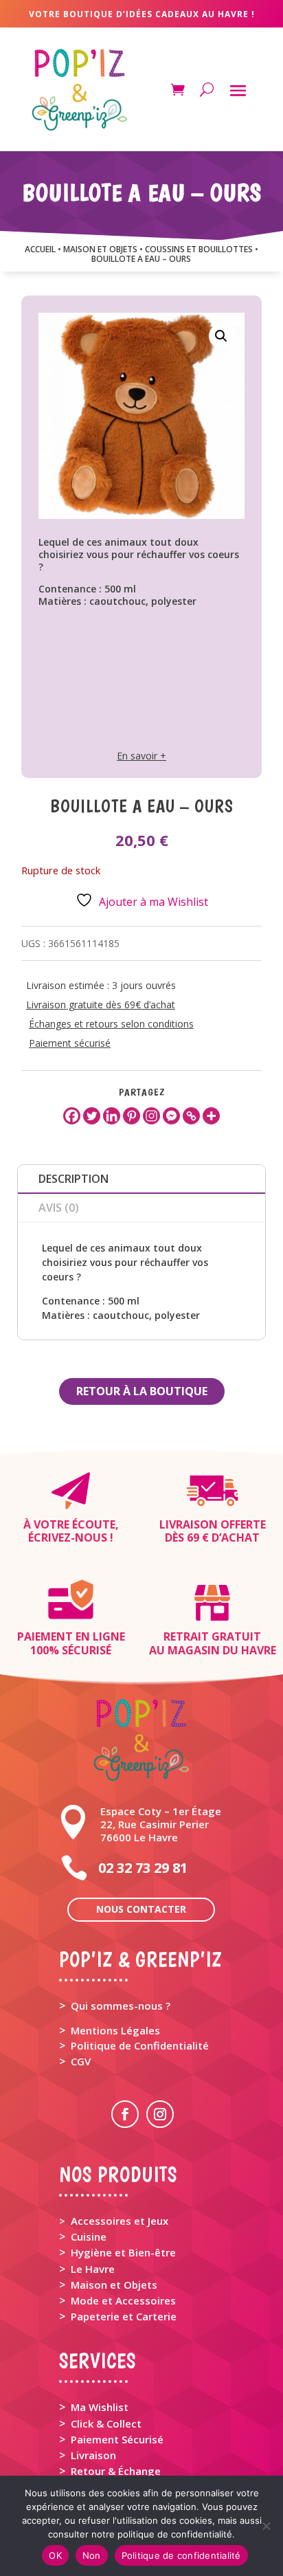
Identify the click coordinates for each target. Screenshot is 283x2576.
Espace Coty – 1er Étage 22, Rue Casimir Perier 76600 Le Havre (161, 1824)
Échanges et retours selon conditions (111, 1024)
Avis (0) (59, 1208)
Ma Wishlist (100, 2407)
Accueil (40, 249)
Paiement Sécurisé (117, 2439)
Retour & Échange (116, 2471)
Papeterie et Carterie (124, 2316)
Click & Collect (106, 2423)
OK (55, 2555)
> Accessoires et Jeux (114, 2221)
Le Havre (93, 2269)
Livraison (93, 2455)
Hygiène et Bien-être (123, 2252)
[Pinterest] (132, 1116)
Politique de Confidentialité (140, 2045)
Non (92, 2555)
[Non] (266, 2526)
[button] (221, 336)
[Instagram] (151, 1116)
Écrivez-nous (68, 1537)
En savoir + (141, 756)
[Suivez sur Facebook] (125, 2114)
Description (73, 1179)
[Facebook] (72, 1116)
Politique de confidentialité (181, 2555)
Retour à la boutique (142, 1391)
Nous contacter (141, 1909)
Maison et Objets (114, 2285)
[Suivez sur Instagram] (160, 2114)
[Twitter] (92, 1116)
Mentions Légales (115, 2030)
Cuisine (89, 2236)
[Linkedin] (112, 1116)
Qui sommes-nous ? (121, 2006)
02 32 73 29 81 (143, 1868)
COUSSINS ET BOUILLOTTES (199, 249)
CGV (81, 2061)
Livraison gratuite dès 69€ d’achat (101, 1004)
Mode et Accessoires (123, 2300)
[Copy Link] (191, 1116)
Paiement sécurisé (70, 1043)
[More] (211, 1116)
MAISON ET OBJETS (100, 249)
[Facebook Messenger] (171, 1116)
